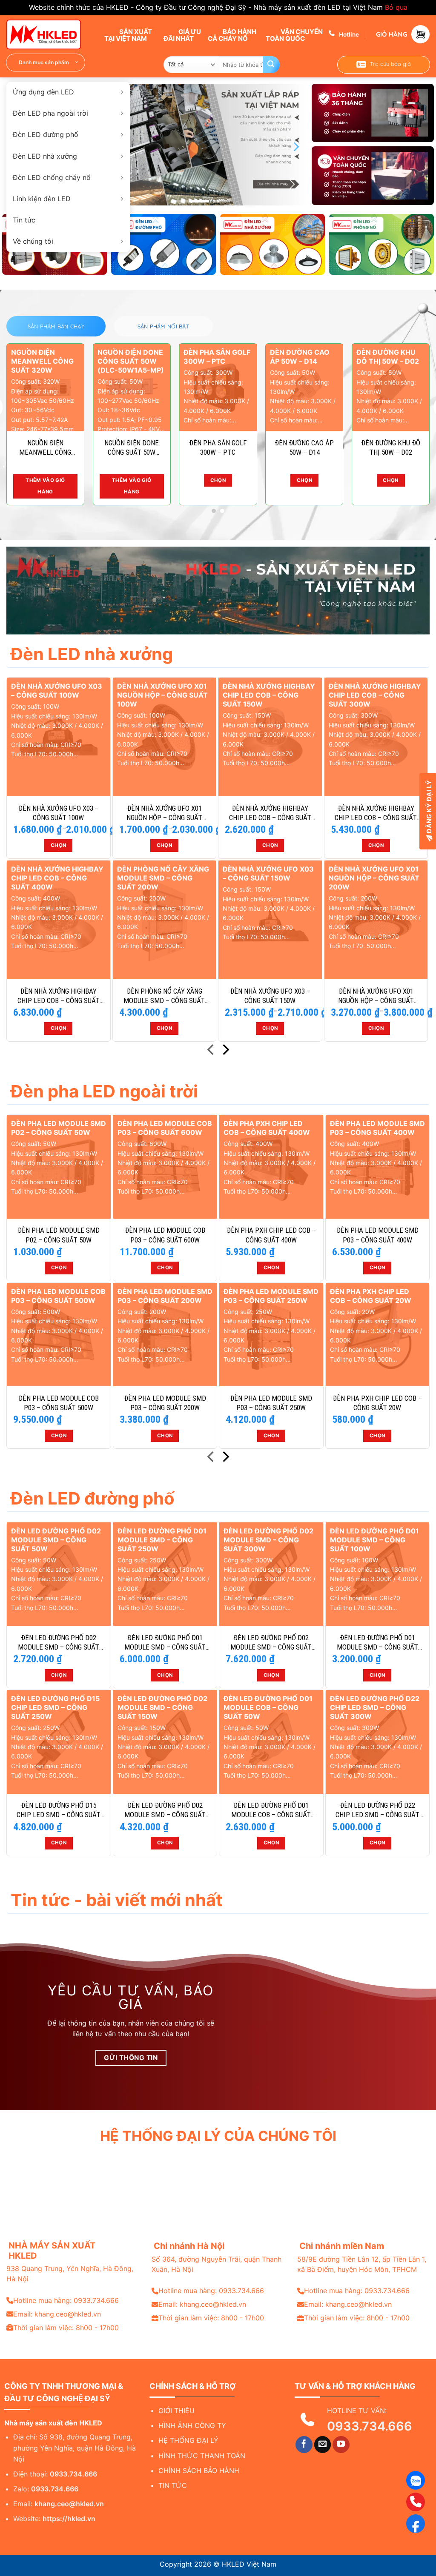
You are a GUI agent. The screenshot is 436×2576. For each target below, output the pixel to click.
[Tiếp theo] (225, 1051)
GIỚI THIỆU (176, 2411)
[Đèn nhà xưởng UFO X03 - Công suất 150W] (270, 920)
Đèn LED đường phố (46, 134)
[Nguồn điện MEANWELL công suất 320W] (45, 387)
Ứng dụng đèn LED (43, 92)
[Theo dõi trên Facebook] (304, 2445)
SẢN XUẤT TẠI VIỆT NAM (128, 35)
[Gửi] (271, 65)
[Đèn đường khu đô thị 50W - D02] (391, 387)
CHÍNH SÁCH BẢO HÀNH (199, 2471)
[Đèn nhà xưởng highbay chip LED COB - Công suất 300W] (376, 737)
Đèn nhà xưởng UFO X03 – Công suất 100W (59, 813)
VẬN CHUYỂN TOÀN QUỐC (294, 35)
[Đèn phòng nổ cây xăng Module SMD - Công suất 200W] (165, 920)
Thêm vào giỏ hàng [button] (45, 486)
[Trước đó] (211, 1051)
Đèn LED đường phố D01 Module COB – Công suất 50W (271, 1810)
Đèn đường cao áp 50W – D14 (304, 447)
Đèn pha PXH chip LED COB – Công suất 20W (377, 1403)
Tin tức (24, 220)
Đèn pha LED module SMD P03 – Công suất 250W (271, 1403)
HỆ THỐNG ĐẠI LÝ (188, 2440)
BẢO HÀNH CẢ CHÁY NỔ (232, 35)
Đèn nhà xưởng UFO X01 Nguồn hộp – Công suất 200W (376, 996)
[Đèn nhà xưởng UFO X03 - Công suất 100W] (59, 737)
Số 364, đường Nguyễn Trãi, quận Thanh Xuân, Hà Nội (217, 2264)
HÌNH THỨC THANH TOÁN (202, 2456)
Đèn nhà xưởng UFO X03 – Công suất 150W (270, 996)
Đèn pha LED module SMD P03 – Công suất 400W (377, 1235)
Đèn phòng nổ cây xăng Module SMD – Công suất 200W (164, 996)
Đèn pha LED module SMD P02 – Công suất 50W (59, 1235)
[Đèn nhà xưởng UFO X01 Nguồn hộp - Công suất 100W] (165, 737)
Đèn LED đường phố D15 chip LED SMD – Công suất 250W (59, 1810)
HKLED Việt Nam (249, 2564)
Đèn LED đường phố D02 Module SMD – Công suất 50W (59, 1643)
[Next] (295, 147)
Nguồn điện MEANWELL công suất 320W (45, 448)
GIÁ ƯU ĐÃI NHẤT (182, 35)
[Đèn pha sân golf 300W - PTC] (218, 387)
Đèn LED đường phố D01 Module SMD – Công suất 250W (165, 1643)
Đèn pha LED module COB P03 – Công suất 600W (165, 1235)
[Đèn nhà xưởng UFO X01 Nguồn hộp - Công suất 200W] (376, 920)
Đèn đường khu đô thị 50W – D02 (391, 447)
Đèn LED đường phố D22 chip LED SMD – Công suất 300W (377, 1810)
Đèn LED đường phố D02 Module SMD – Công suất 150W (165, 1810)
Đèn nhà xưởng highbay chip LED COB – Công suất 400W (59, 996)
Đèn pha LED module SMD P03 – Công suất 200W (165, 1403)
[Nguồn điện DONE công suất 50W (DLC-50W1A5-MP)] (132, 387)
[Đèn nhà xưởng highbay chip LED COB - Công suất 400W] (59, 920)
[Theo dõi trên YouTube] (341, 2445)
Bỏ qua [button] (396, 7)
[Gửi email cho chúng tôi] (323, 2445)
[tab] (56, 326)
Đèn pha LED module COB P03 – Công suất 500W (59, 1403)
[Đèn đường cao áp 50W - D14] (304, 387)
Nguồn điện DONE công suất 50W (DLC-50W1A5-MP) (132, 448)
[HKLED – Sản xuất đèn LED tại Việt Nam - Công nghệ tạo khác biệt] (49, 34)
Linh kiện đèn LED (42, 199)
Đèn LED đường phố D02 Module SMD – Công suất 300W (271, 1643)
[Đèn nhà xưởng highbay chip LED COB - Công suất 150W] (270, 737)
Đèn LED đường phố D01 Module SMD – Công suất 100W (377, 1643)
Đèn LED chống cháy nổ (52, 177)
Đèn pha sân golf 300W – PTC (218, 447)
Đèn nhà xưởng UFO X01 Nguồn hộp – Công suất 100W (164, 813)
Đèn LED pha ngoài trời (50, 113)
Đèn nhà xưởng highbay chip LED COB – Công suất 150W (270, 813)
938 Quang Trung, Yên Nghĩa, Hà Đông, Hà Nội (70, 2274)
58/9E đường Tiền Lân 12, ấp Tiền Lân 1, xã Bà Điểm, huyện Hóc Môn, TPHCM (362, 2264)
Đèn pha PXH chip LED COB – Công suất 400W (271, 1235)
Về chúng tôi (33, 241)
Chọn (218, 480)
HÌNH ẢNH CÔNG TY (192, 2425)
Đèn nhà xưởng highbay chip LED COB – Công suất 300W (376, 813)
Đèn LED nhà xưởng (45, 156)
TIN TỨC (173, 2485)
